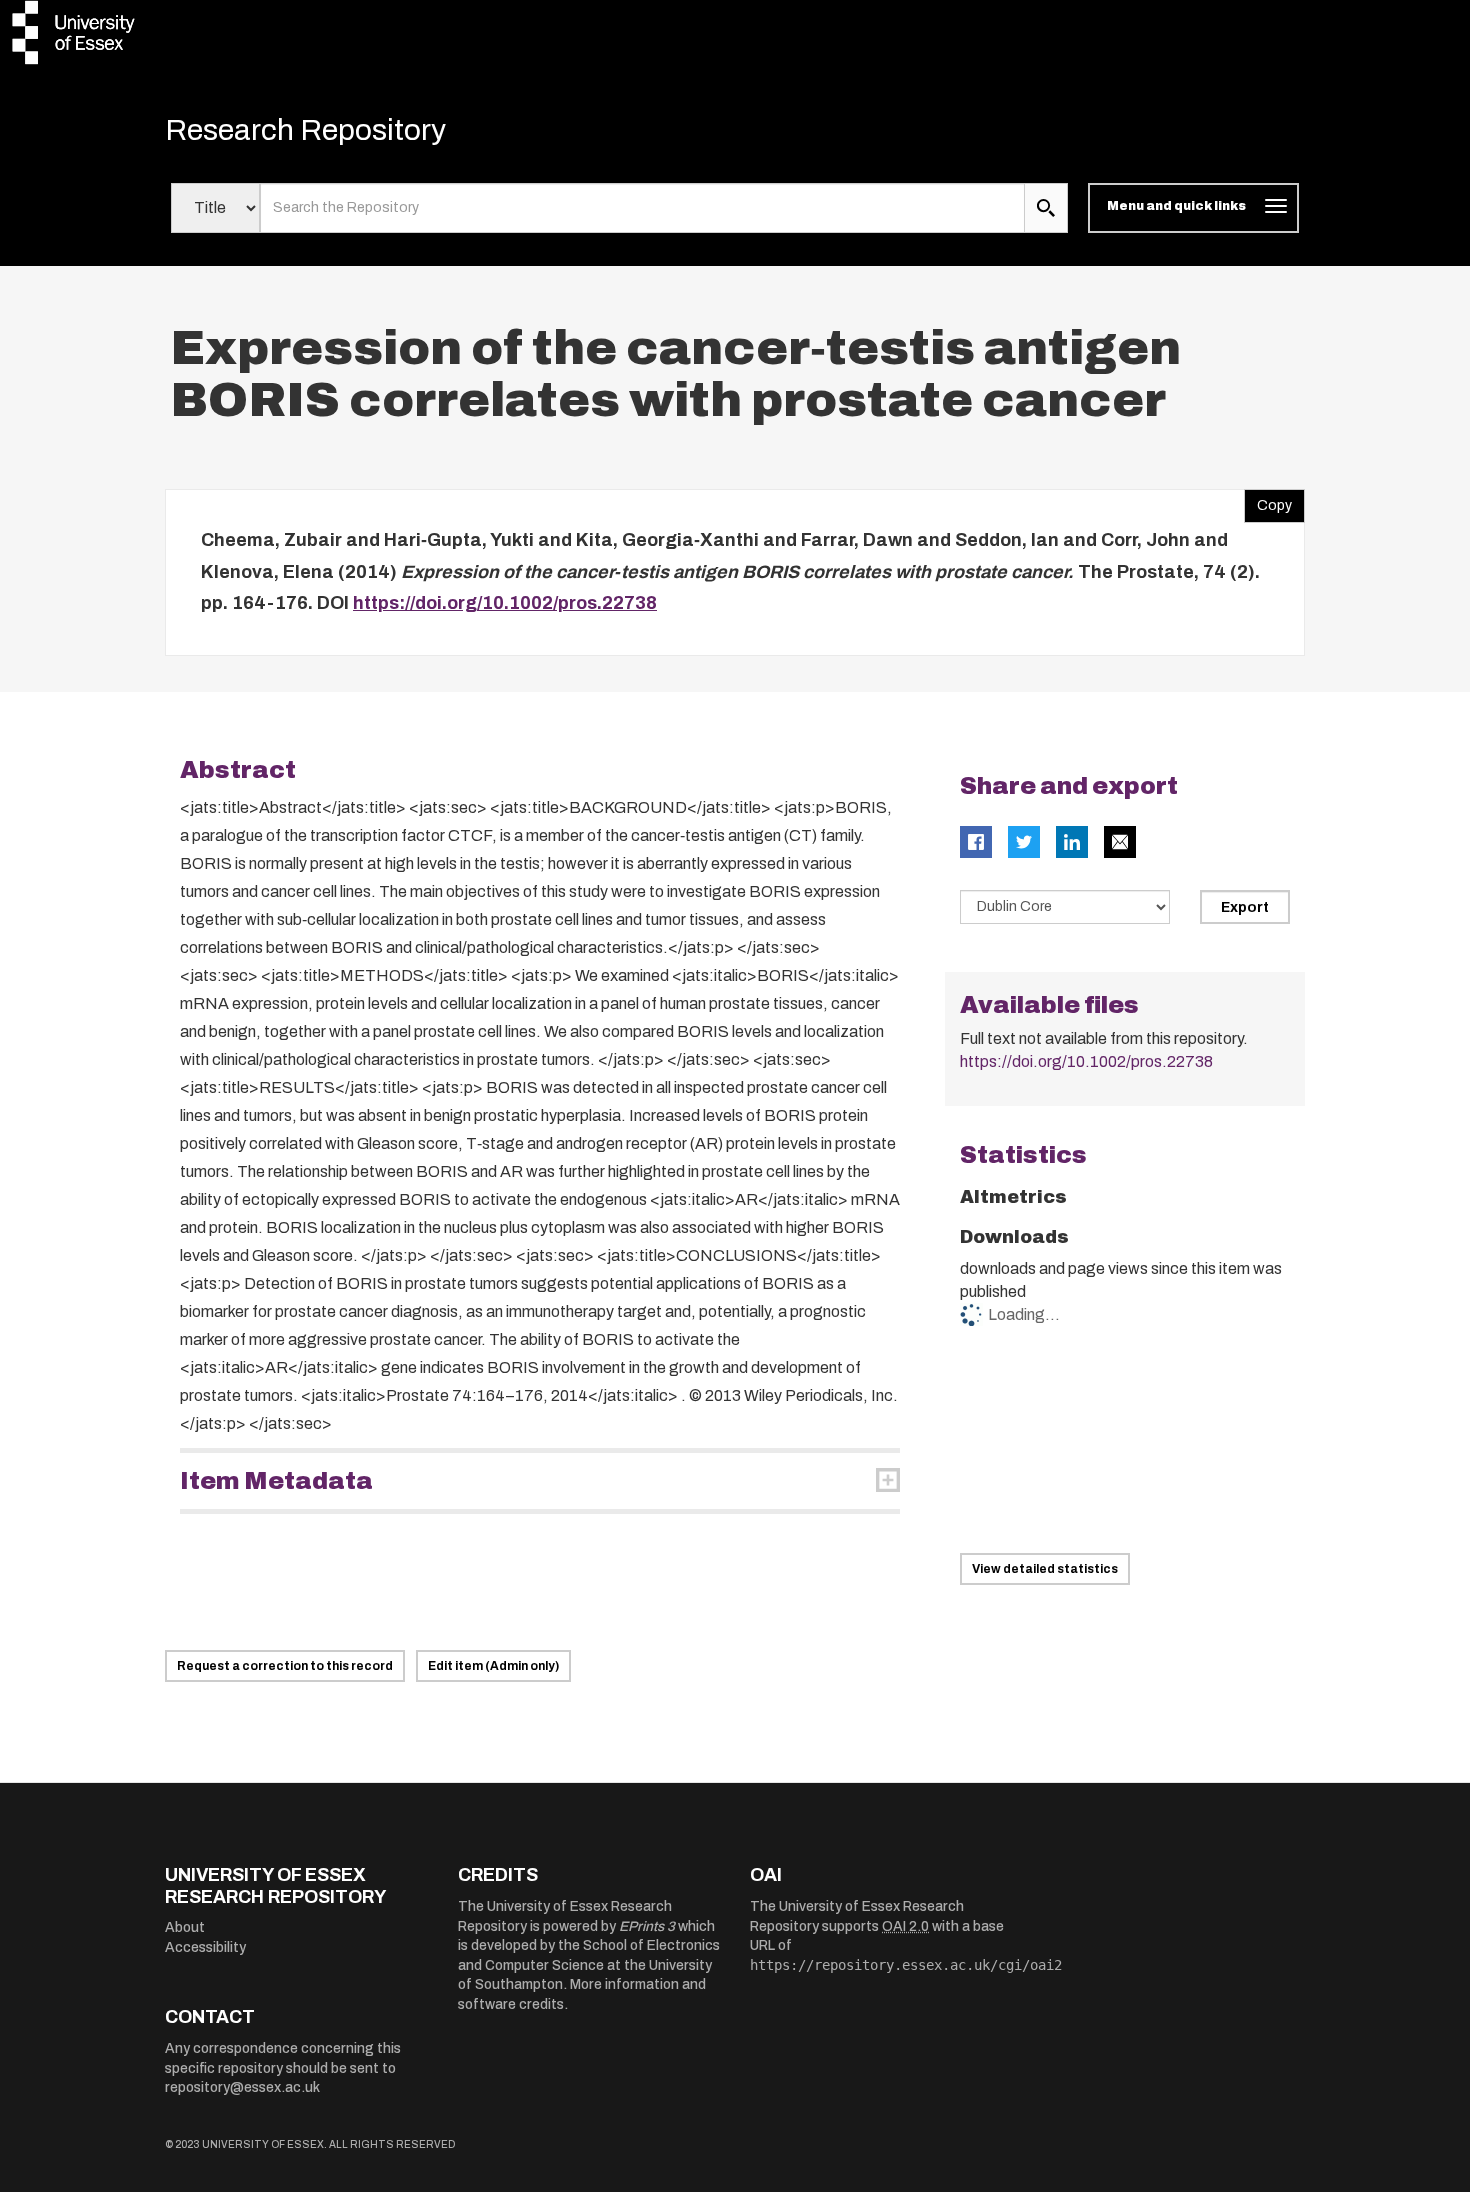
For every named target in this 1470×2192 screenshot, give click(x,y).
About (185, 1927)
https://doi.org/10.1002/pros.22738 (505, 603)
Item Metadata (276, 1481)
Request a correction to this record (285, 1666)
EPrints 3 (647, 1926)
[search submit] (1046, 208)
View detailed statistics (1045, 1569)
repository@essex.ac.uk (242, 2087)
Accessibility (205, 1947)
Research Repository (305, 130)
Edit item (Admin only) (493, 1666)
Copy (1268, 501)
